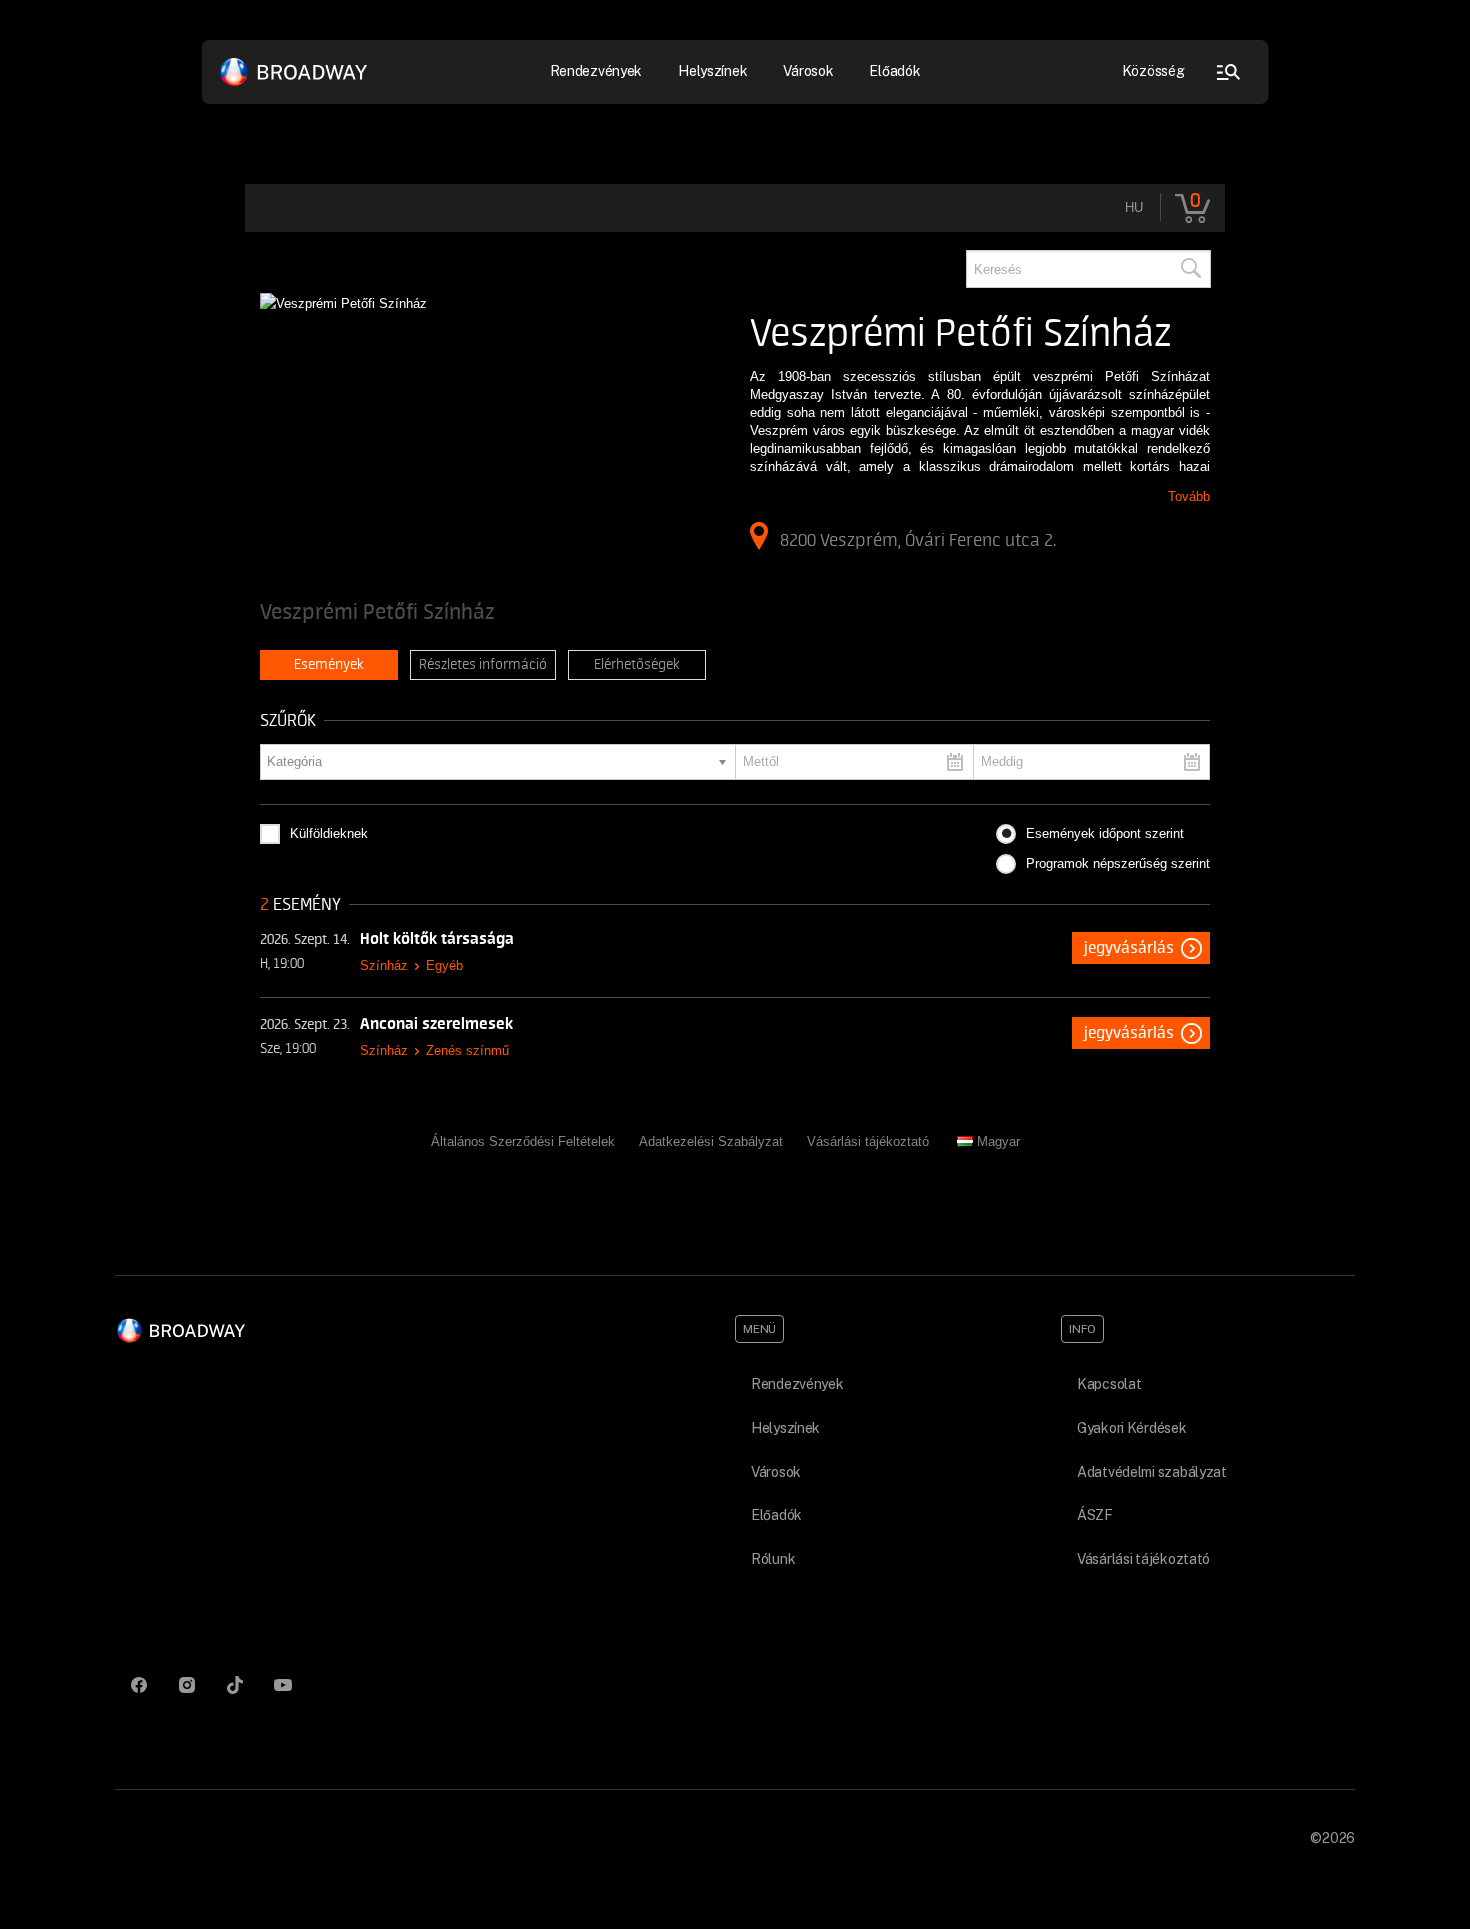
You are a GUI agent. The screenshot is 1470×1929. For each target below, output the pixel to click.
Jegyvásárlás (1129, 948)
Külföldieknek (329, 833)
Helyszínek (712, 71)
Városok (808, 71)
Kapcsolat (1109, 1384)
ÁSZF (1095, 1515)
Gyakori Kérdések (1132, 1428)
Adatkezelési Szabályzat (711, 1141)
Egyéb (444, 965)
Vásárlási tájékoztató (868, 1141)
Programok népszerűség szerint (1118, 863)
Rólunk (773, 1559)
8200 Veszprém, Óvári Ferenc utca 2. (918, 540)
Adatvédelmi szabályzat (1152, 1472)
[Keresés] (1190, 269)
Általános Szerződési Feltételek (523, 1141)
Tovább (1189, 496)
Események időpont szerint (1105, 833)
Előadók (894, 71)
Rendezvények (797, 1384)
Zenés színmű (467, 1050)
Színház (384, 965)
